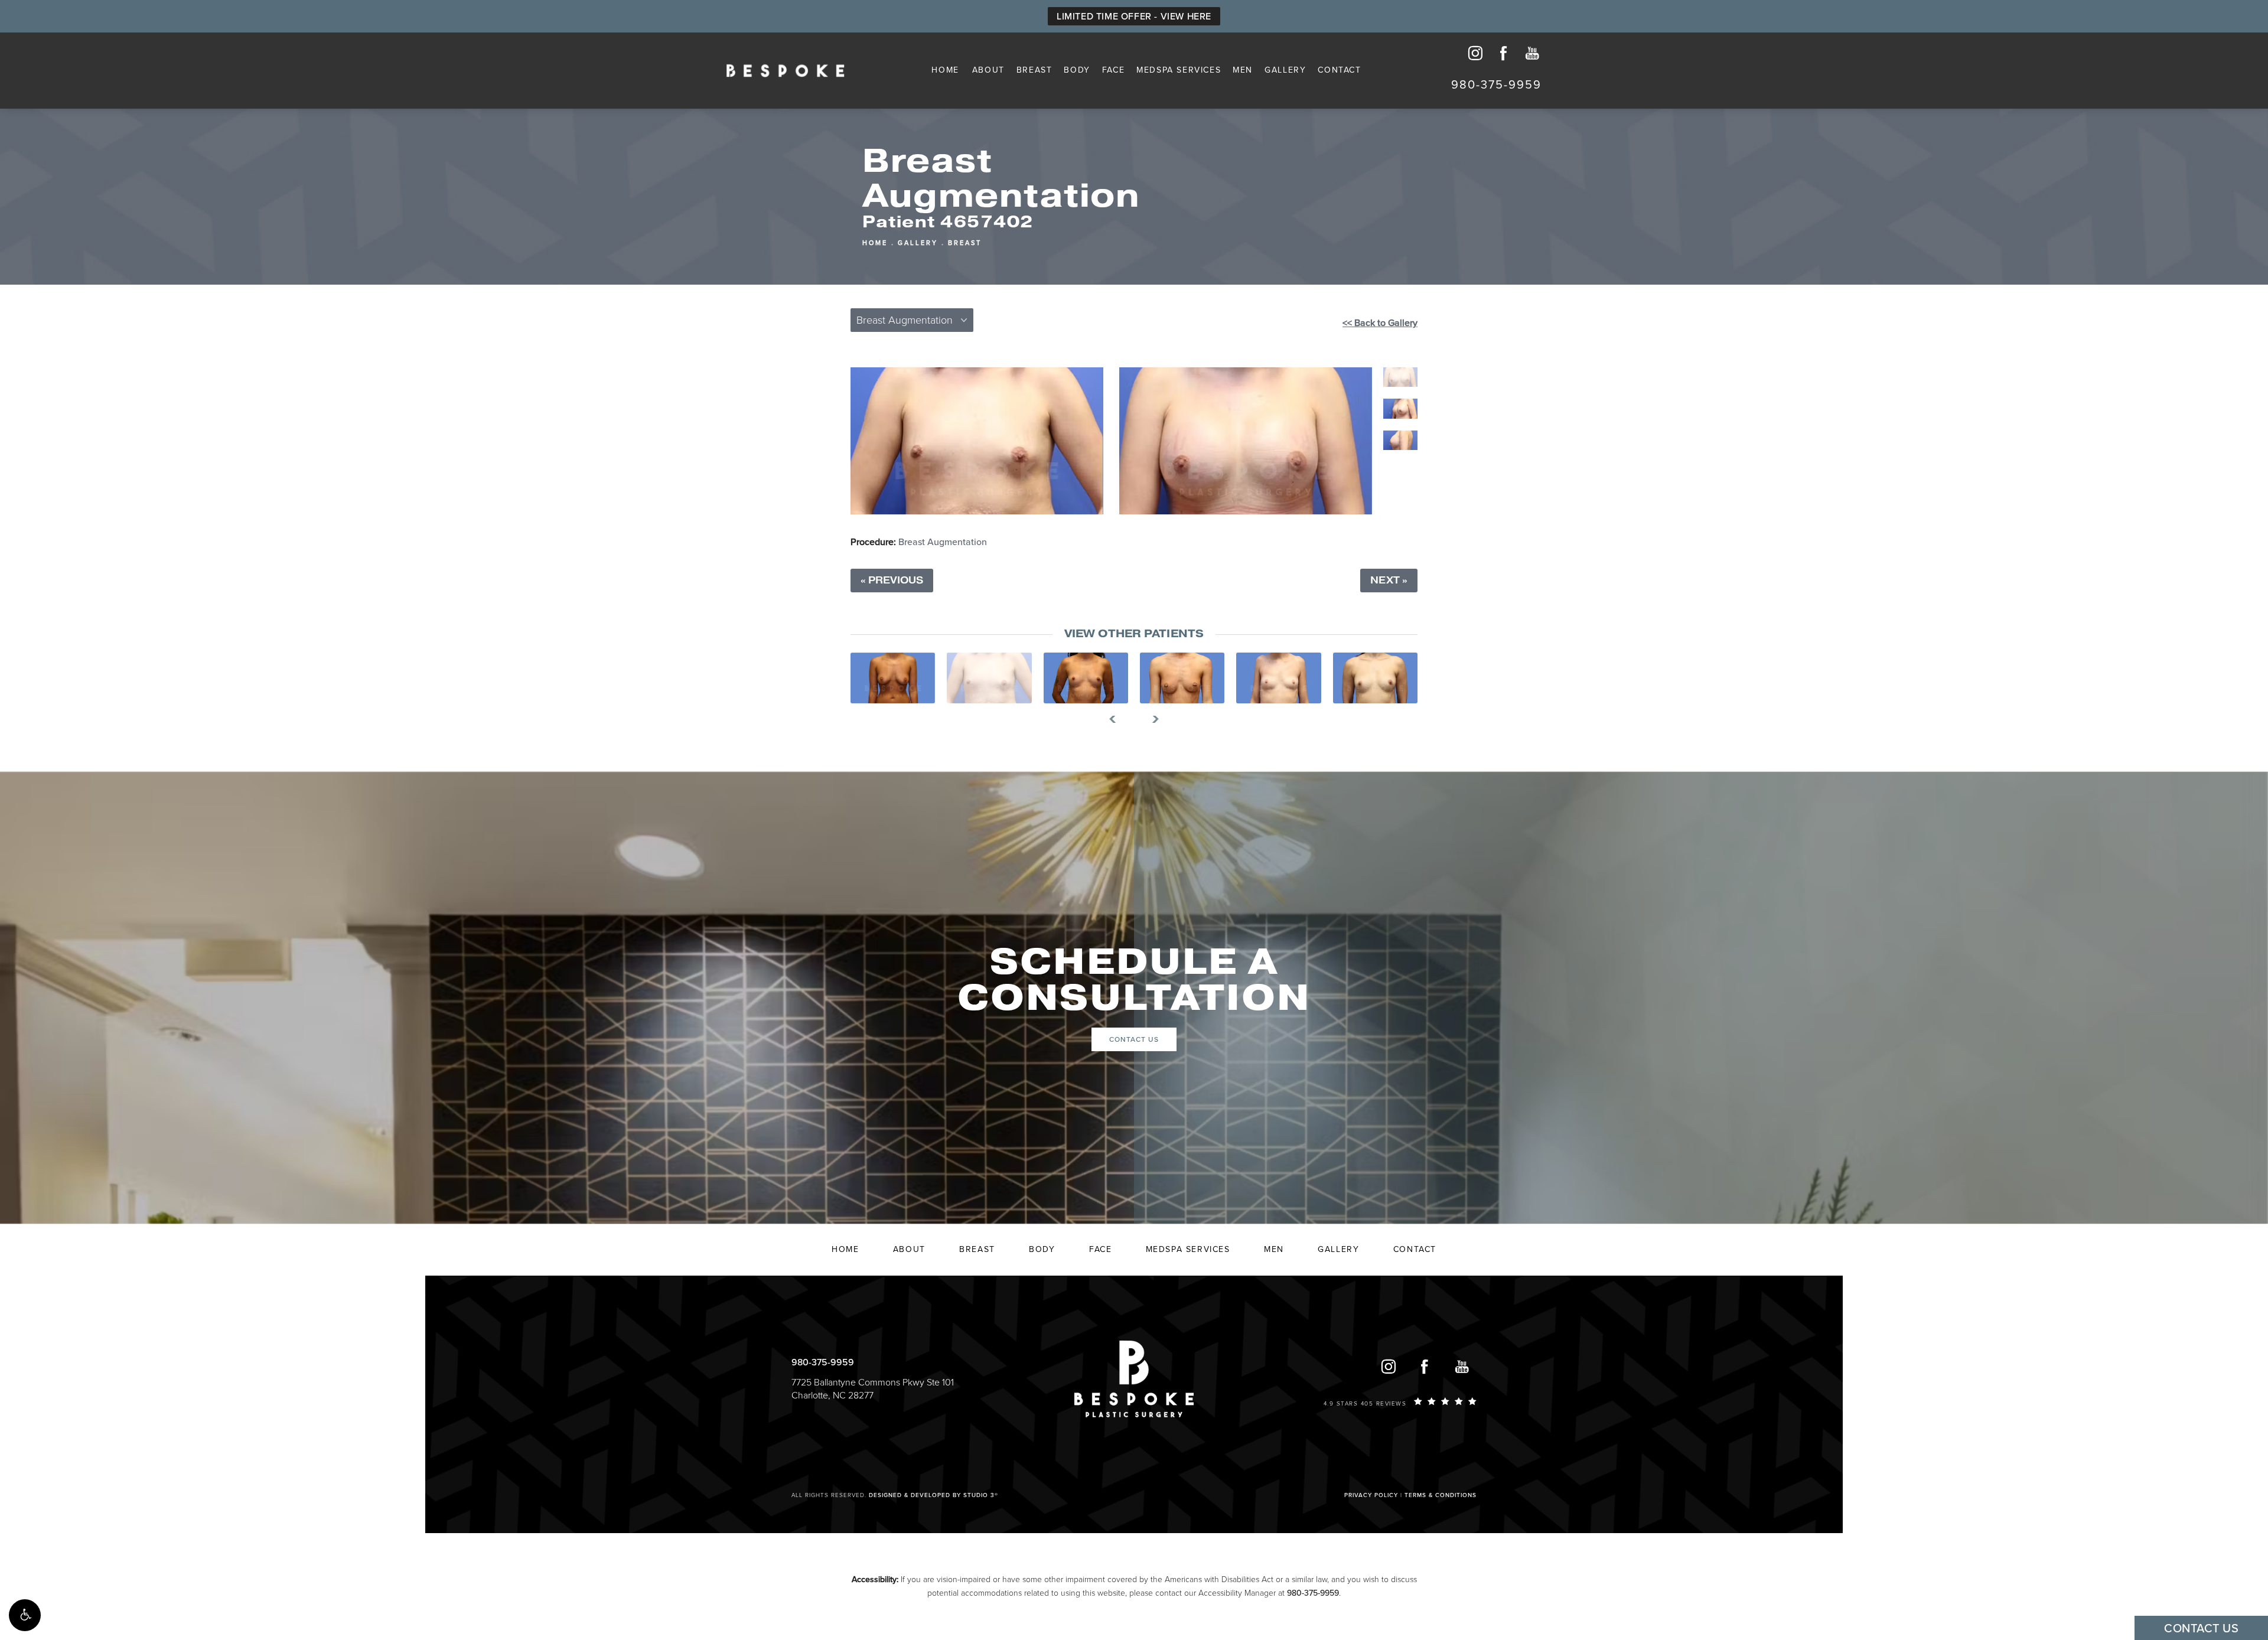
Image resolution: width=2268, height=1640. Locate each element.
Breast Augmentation (943, 542)
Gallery (1285, 70)
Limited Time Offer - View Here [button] (1134, 17)
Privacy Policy (1371, 1495)
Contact (1339, 70)
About (988, 70)
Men (1243, 70)
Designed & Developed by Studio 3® (933, 1495)
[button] (25, 1615)
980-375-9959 (1313, 1593)
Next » (1389, 581)
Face (1113, 70)
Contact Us (1134, 1039)
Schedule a (1134, 980)
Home (945, 70)
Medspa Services (1179, 70)
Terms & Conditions (1441, 1495)
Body (1077, 70)
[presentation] (1117, 719)
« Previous (892, 581)
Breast (1034, 70)
